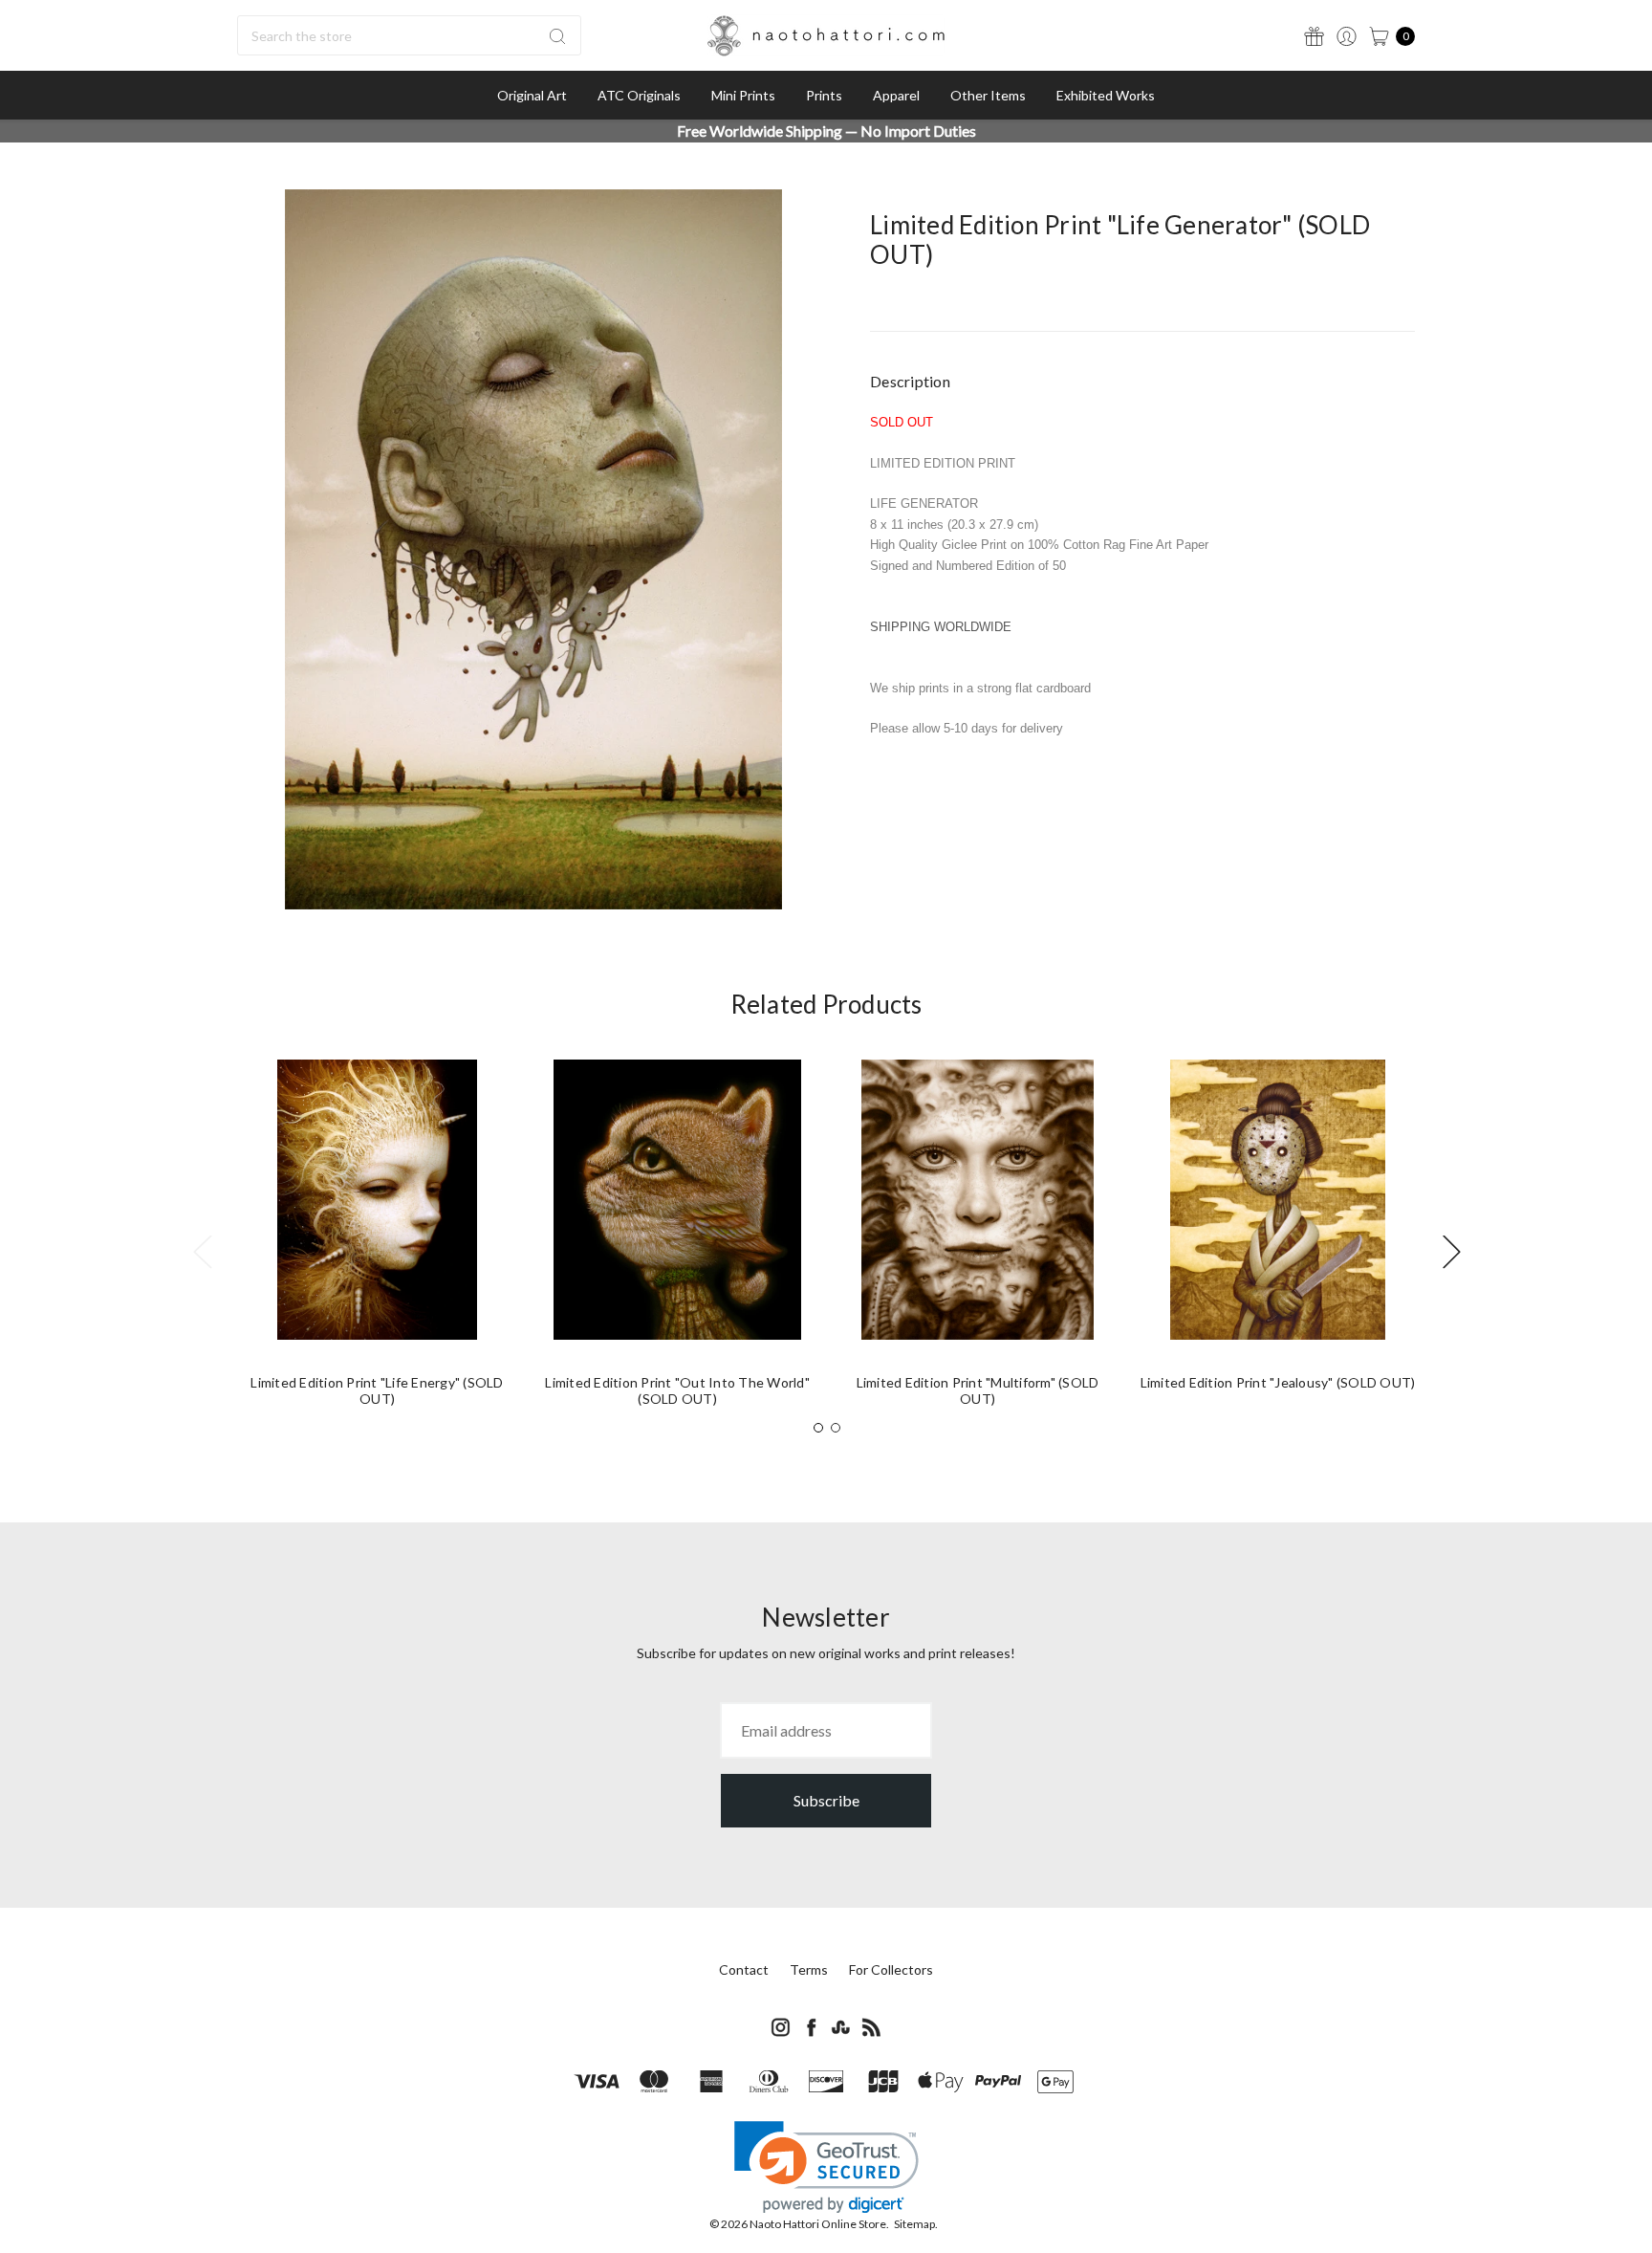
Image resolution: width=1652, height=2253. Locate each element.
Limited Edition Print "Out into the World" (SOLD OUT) (677, 1390)
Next (1451, 1250)
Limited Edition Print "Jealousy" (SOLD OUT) (1278, 1382)
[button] (826, 2167)
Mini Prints (743, 95)
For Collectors (891, 1969)
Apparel (896, 95)
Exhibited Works (1106, 95)
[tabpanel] (378, 1241)
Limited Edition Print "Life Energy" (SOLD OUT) (377, 1390)
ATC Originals (639, 95)
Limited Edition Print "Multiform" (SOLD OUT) (978, 1390)
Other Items (988, 95)
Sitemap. (916, 2224)
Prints (824, 95)
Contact (744, 1969)
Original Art (532, 95)
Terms (809, 1969)
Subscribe (826, 1800)
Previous (202, 1250)
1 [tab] (818, 1428)
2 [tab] (836, 1428)
